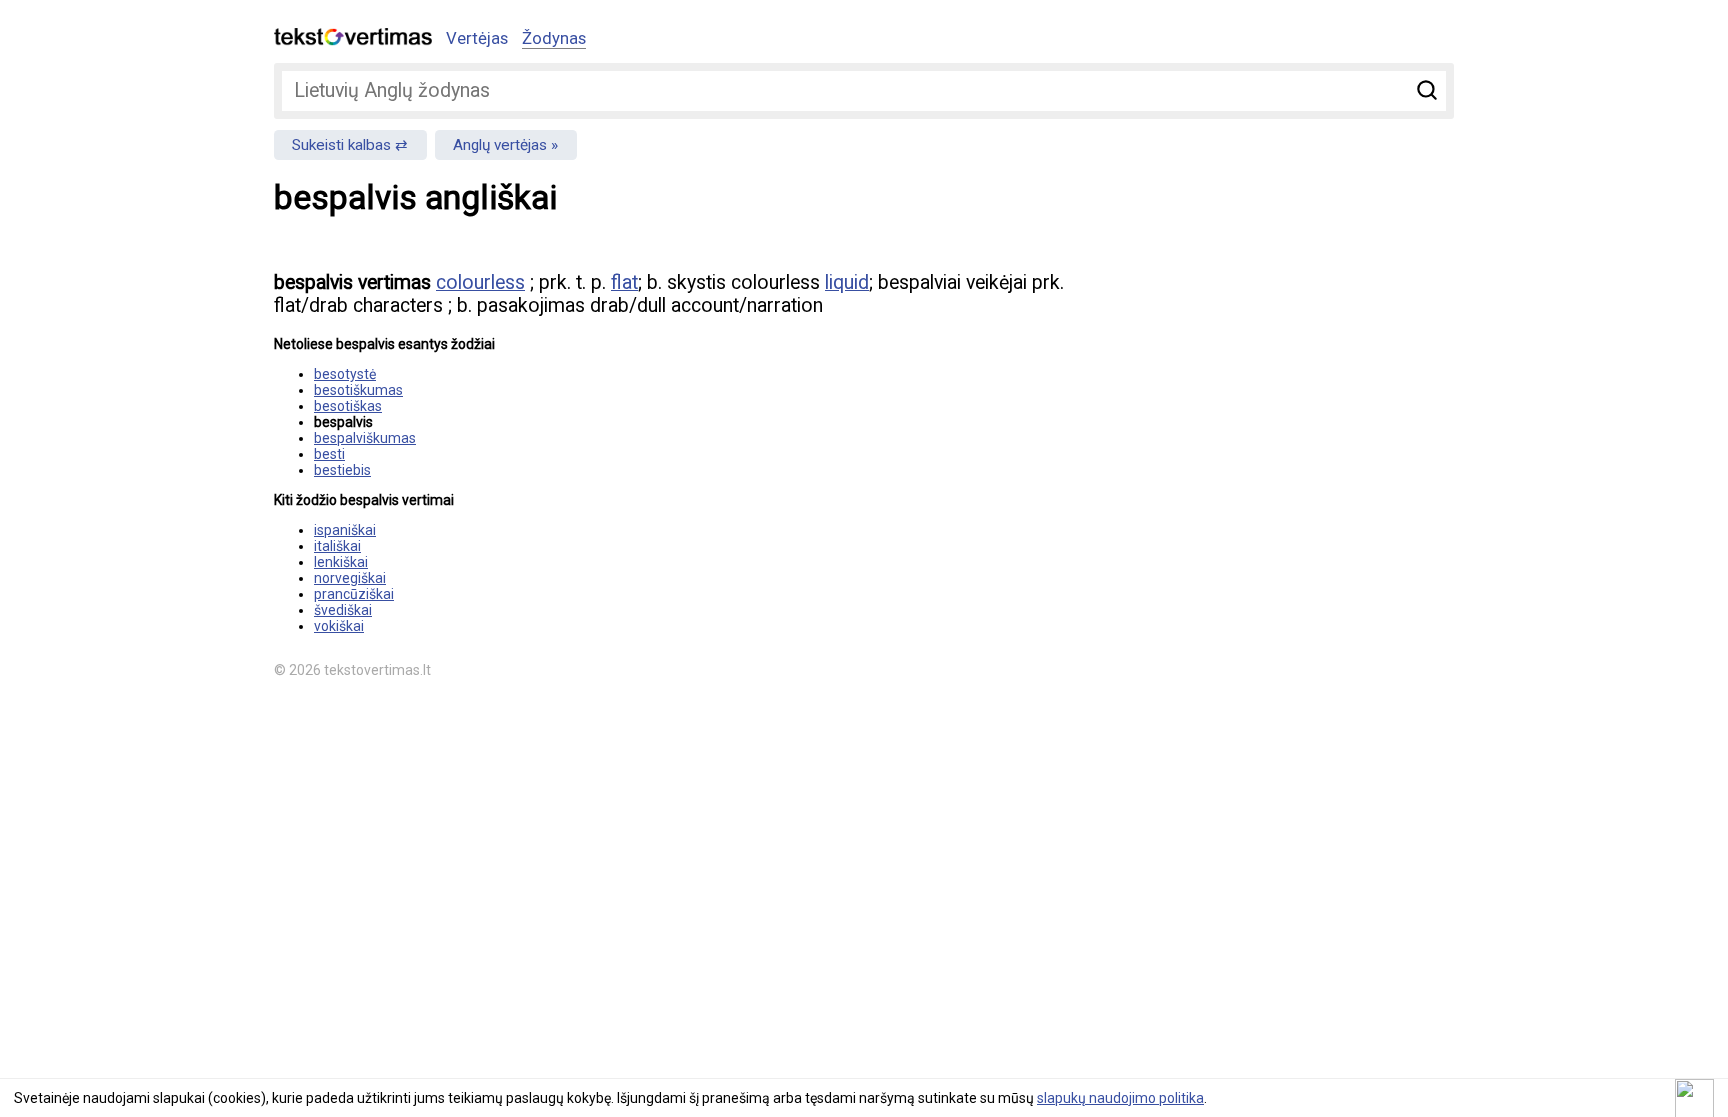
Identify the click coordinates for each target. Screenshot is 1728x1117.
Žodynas (554, 38)
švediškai (343, 610)
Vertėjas (477, 38)
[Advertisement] (1244, 396)
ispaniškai (345, 530)
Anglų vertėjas (500, 145)
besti (329, 454)
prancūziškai (354, 594)
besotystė (345, 374)
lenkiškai (341, 562)
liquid (847, 282)
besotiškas (348, 406)
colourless (480, 282)
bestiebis (342, 470)
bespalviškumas (365, 438)
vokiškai (339, 626)
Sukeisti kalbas (341, 145)
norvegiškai (350, 578)
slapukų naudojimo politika (1120, 1098)
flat (624, 282)
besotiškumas (358, 390)
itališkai (337, 546)
